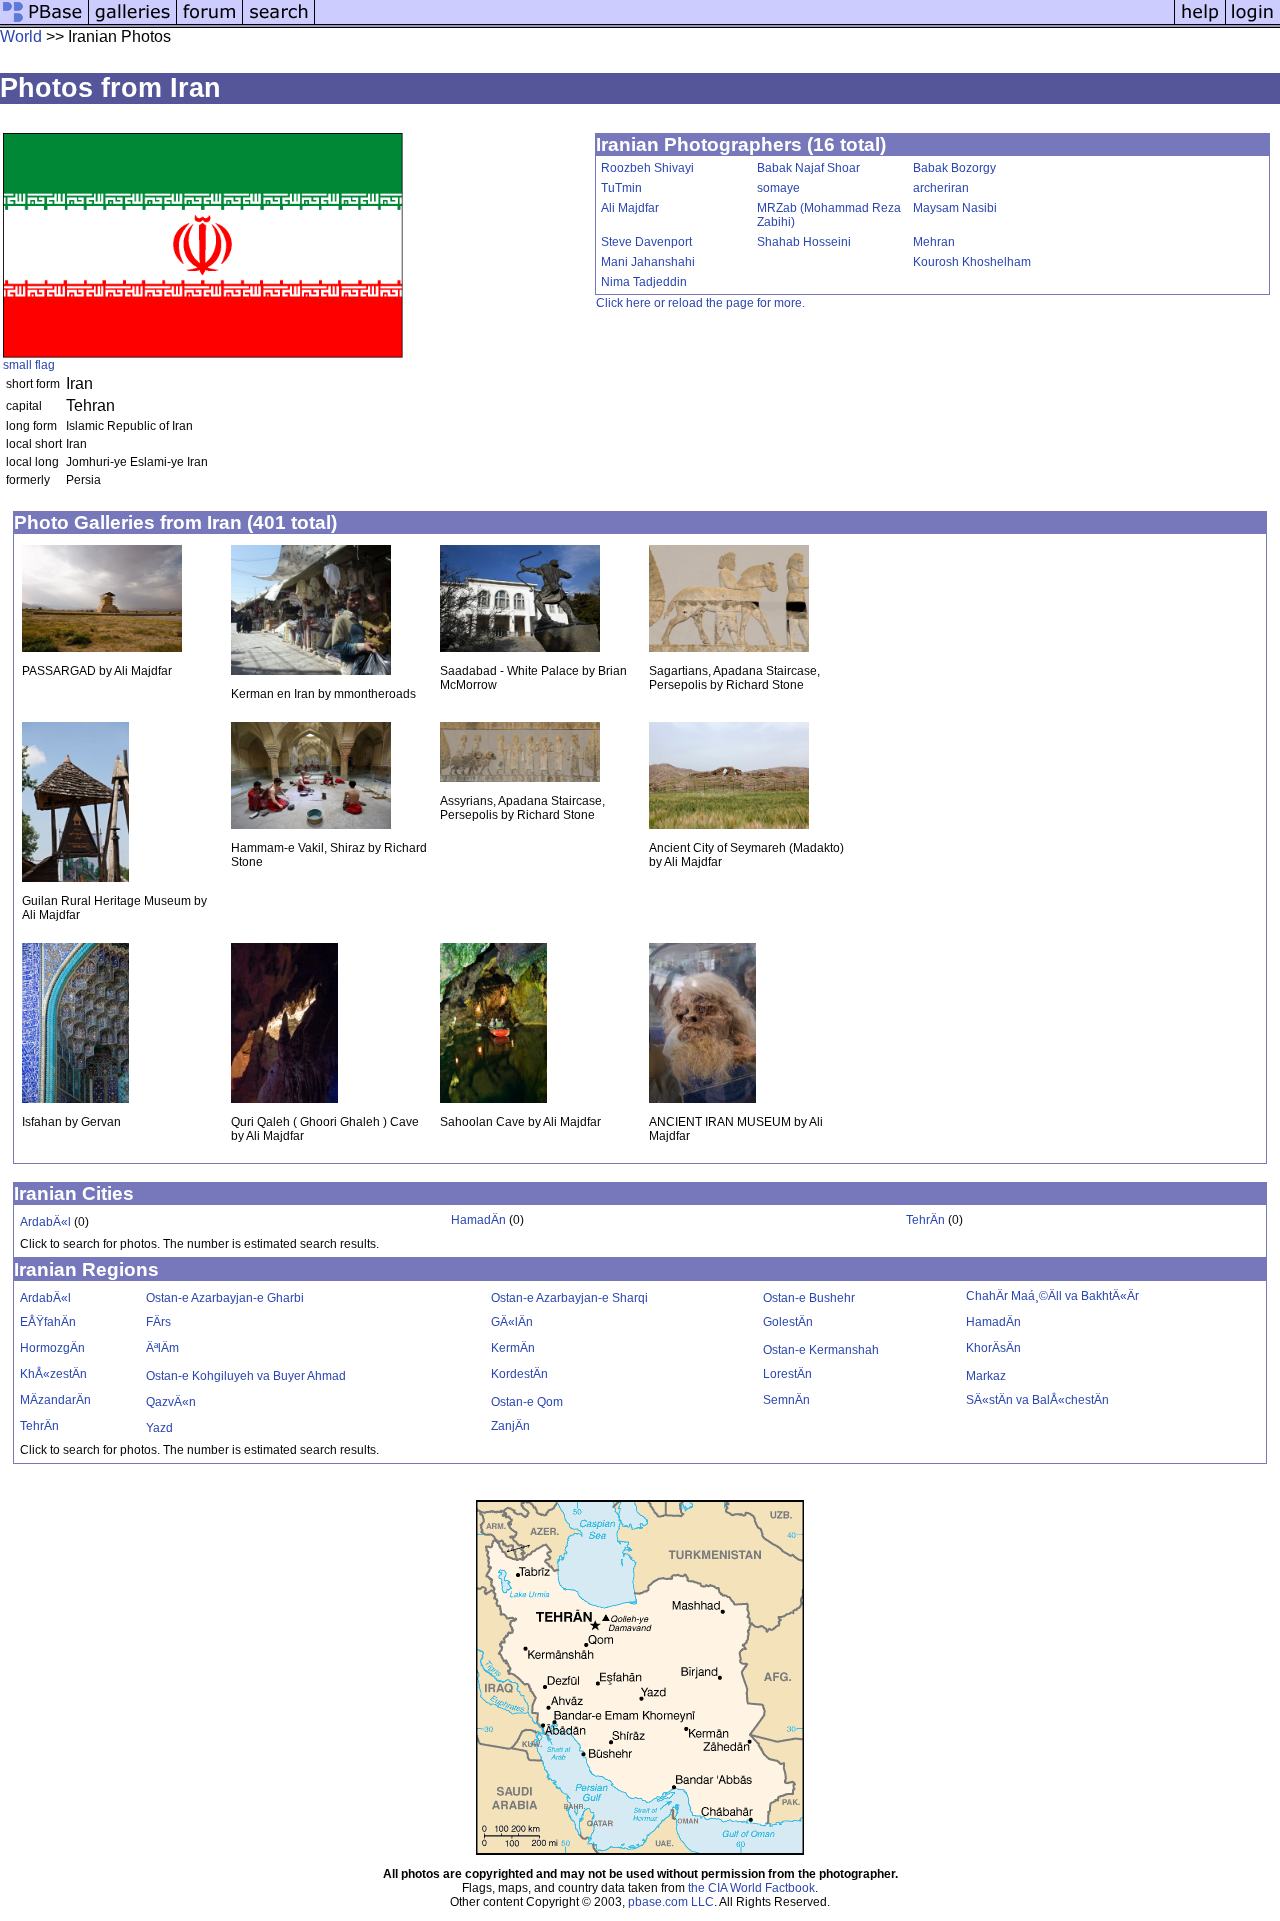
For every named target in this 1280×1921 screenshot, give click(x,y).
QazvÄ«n (171, 1402)
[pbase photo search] (279, 22)
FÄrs (158, 1322)
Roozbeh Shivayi (647, 168)
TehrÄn (925, 1220)
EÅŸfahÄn (48, 1322)
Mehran (934, 242)
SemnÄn (786, 1400)
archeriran (941, 188)
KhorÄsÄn (993, 1348)
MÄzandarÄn (55, 1400)
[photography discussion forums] (210, 22)
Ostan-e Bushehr (809, 1298)
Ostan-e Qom (527, 1402)
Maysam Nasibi (955, 208)
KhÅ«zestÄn (53, 1374)
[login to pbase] (1253, 22)
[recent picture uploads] (133, 22)
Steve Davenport (646, 242)
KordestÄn (519, 1374)
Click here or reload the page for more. (700, 303)
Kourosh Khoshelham (972, 262)
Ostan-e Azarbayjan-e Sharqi (569, 1298)
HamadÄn (478, 1220)
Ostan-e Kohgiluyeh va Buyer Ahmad (246, 1376)
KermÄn (513, 1348)
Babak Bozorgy (954, 168)
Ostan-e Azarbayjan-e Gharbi (225, 1298)
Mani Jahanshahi (648, 262)
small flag (29, 365)
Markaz (986, 1376)
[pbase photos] (44, 22)
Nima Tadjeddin (644, 282)
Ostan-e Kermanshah (821, 1350)
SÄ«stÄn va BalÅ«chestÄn (1037, 1400)
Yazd (159, 1428)
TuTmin (621, 188)
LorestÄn (787, 1374)
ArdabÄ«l (45, 1222)
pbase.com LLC (671, 1902)
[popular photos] (744, 22)
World (21, 36)
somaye (778, 188)
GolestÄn (788, 1322)
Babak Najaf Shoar (808, 168)
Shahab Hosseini (804, 242)
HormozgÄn (52, 1348)
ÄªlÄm (162, 1348)
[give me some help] (1200, 22)
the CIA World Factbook (751, 1888)
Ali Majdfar (630, 208)
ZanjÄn (510, 1426)
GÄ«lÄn (512, 1322)
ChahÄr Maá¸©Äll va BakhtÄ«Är (1052, 1296)
